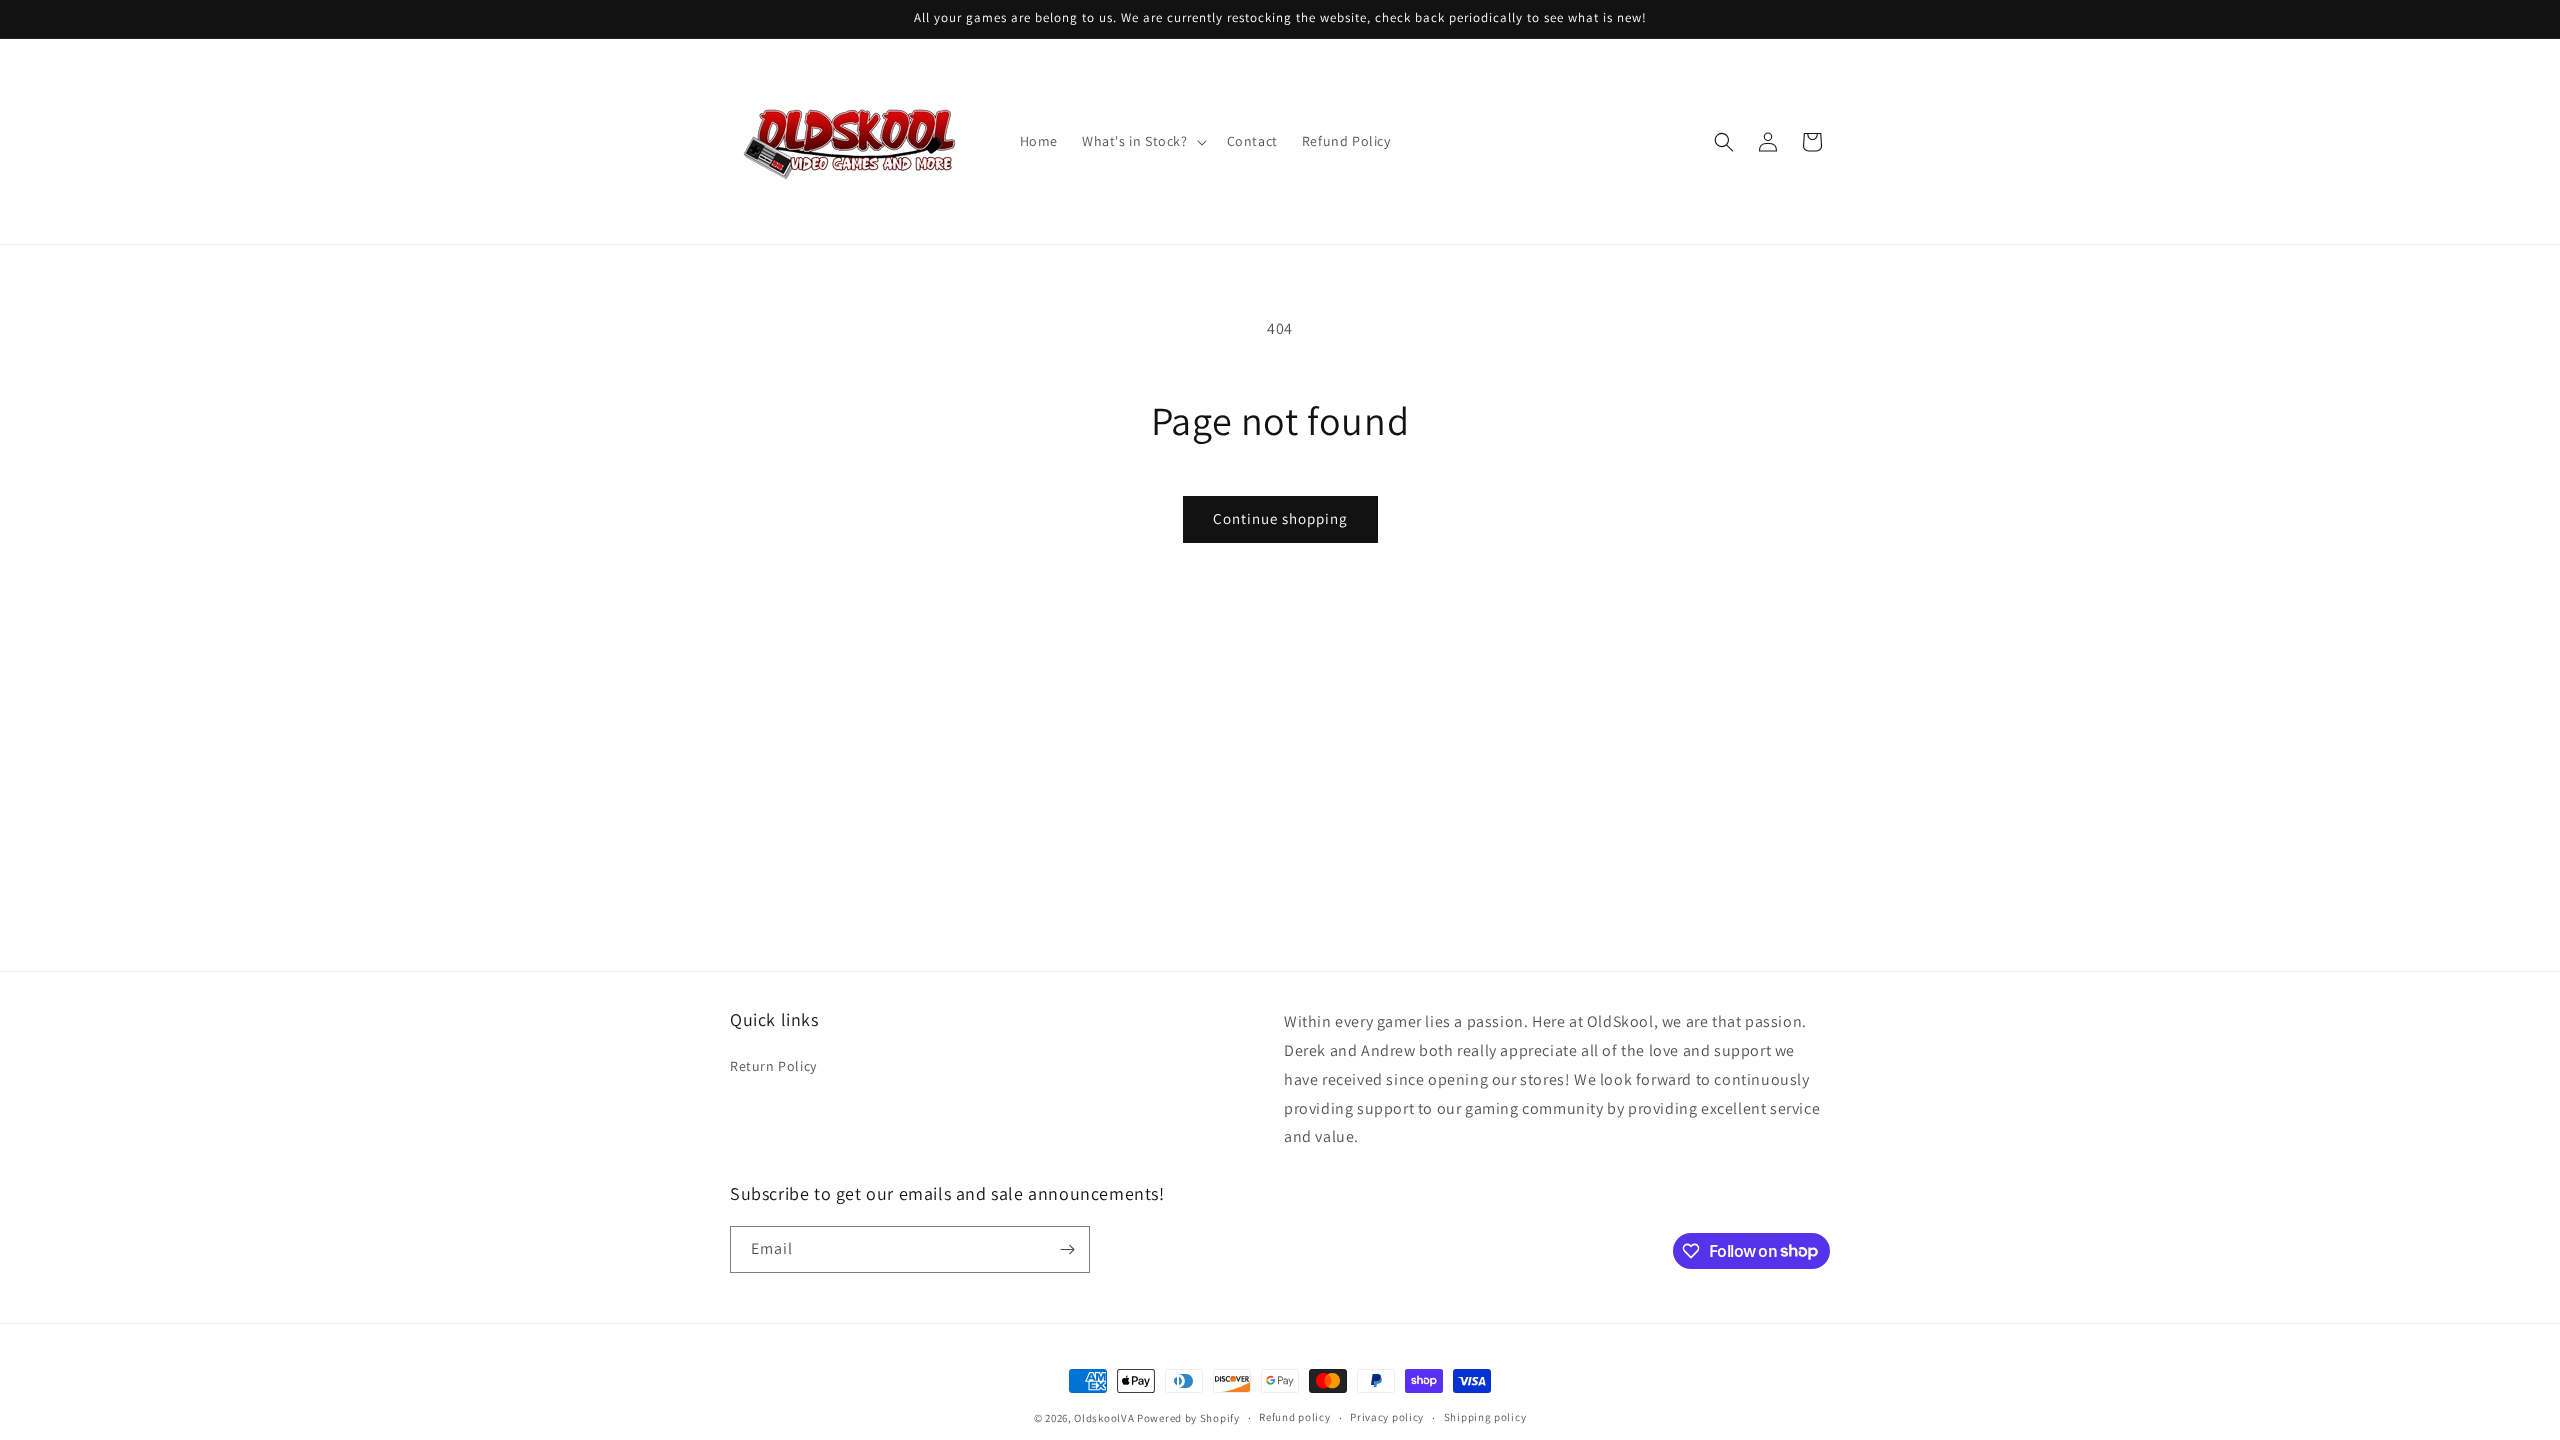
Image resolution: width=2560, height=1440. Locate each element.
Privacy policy (1387, 1417)
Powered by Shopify (1188, 1418)
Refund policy (1294, 1417)
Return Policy (773, 1066)
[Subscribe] (1067, 1249)
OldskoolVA (1104, 1418)
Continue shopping (1280, 518)
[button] (1142, 141)
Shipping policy (1485, 1417)
